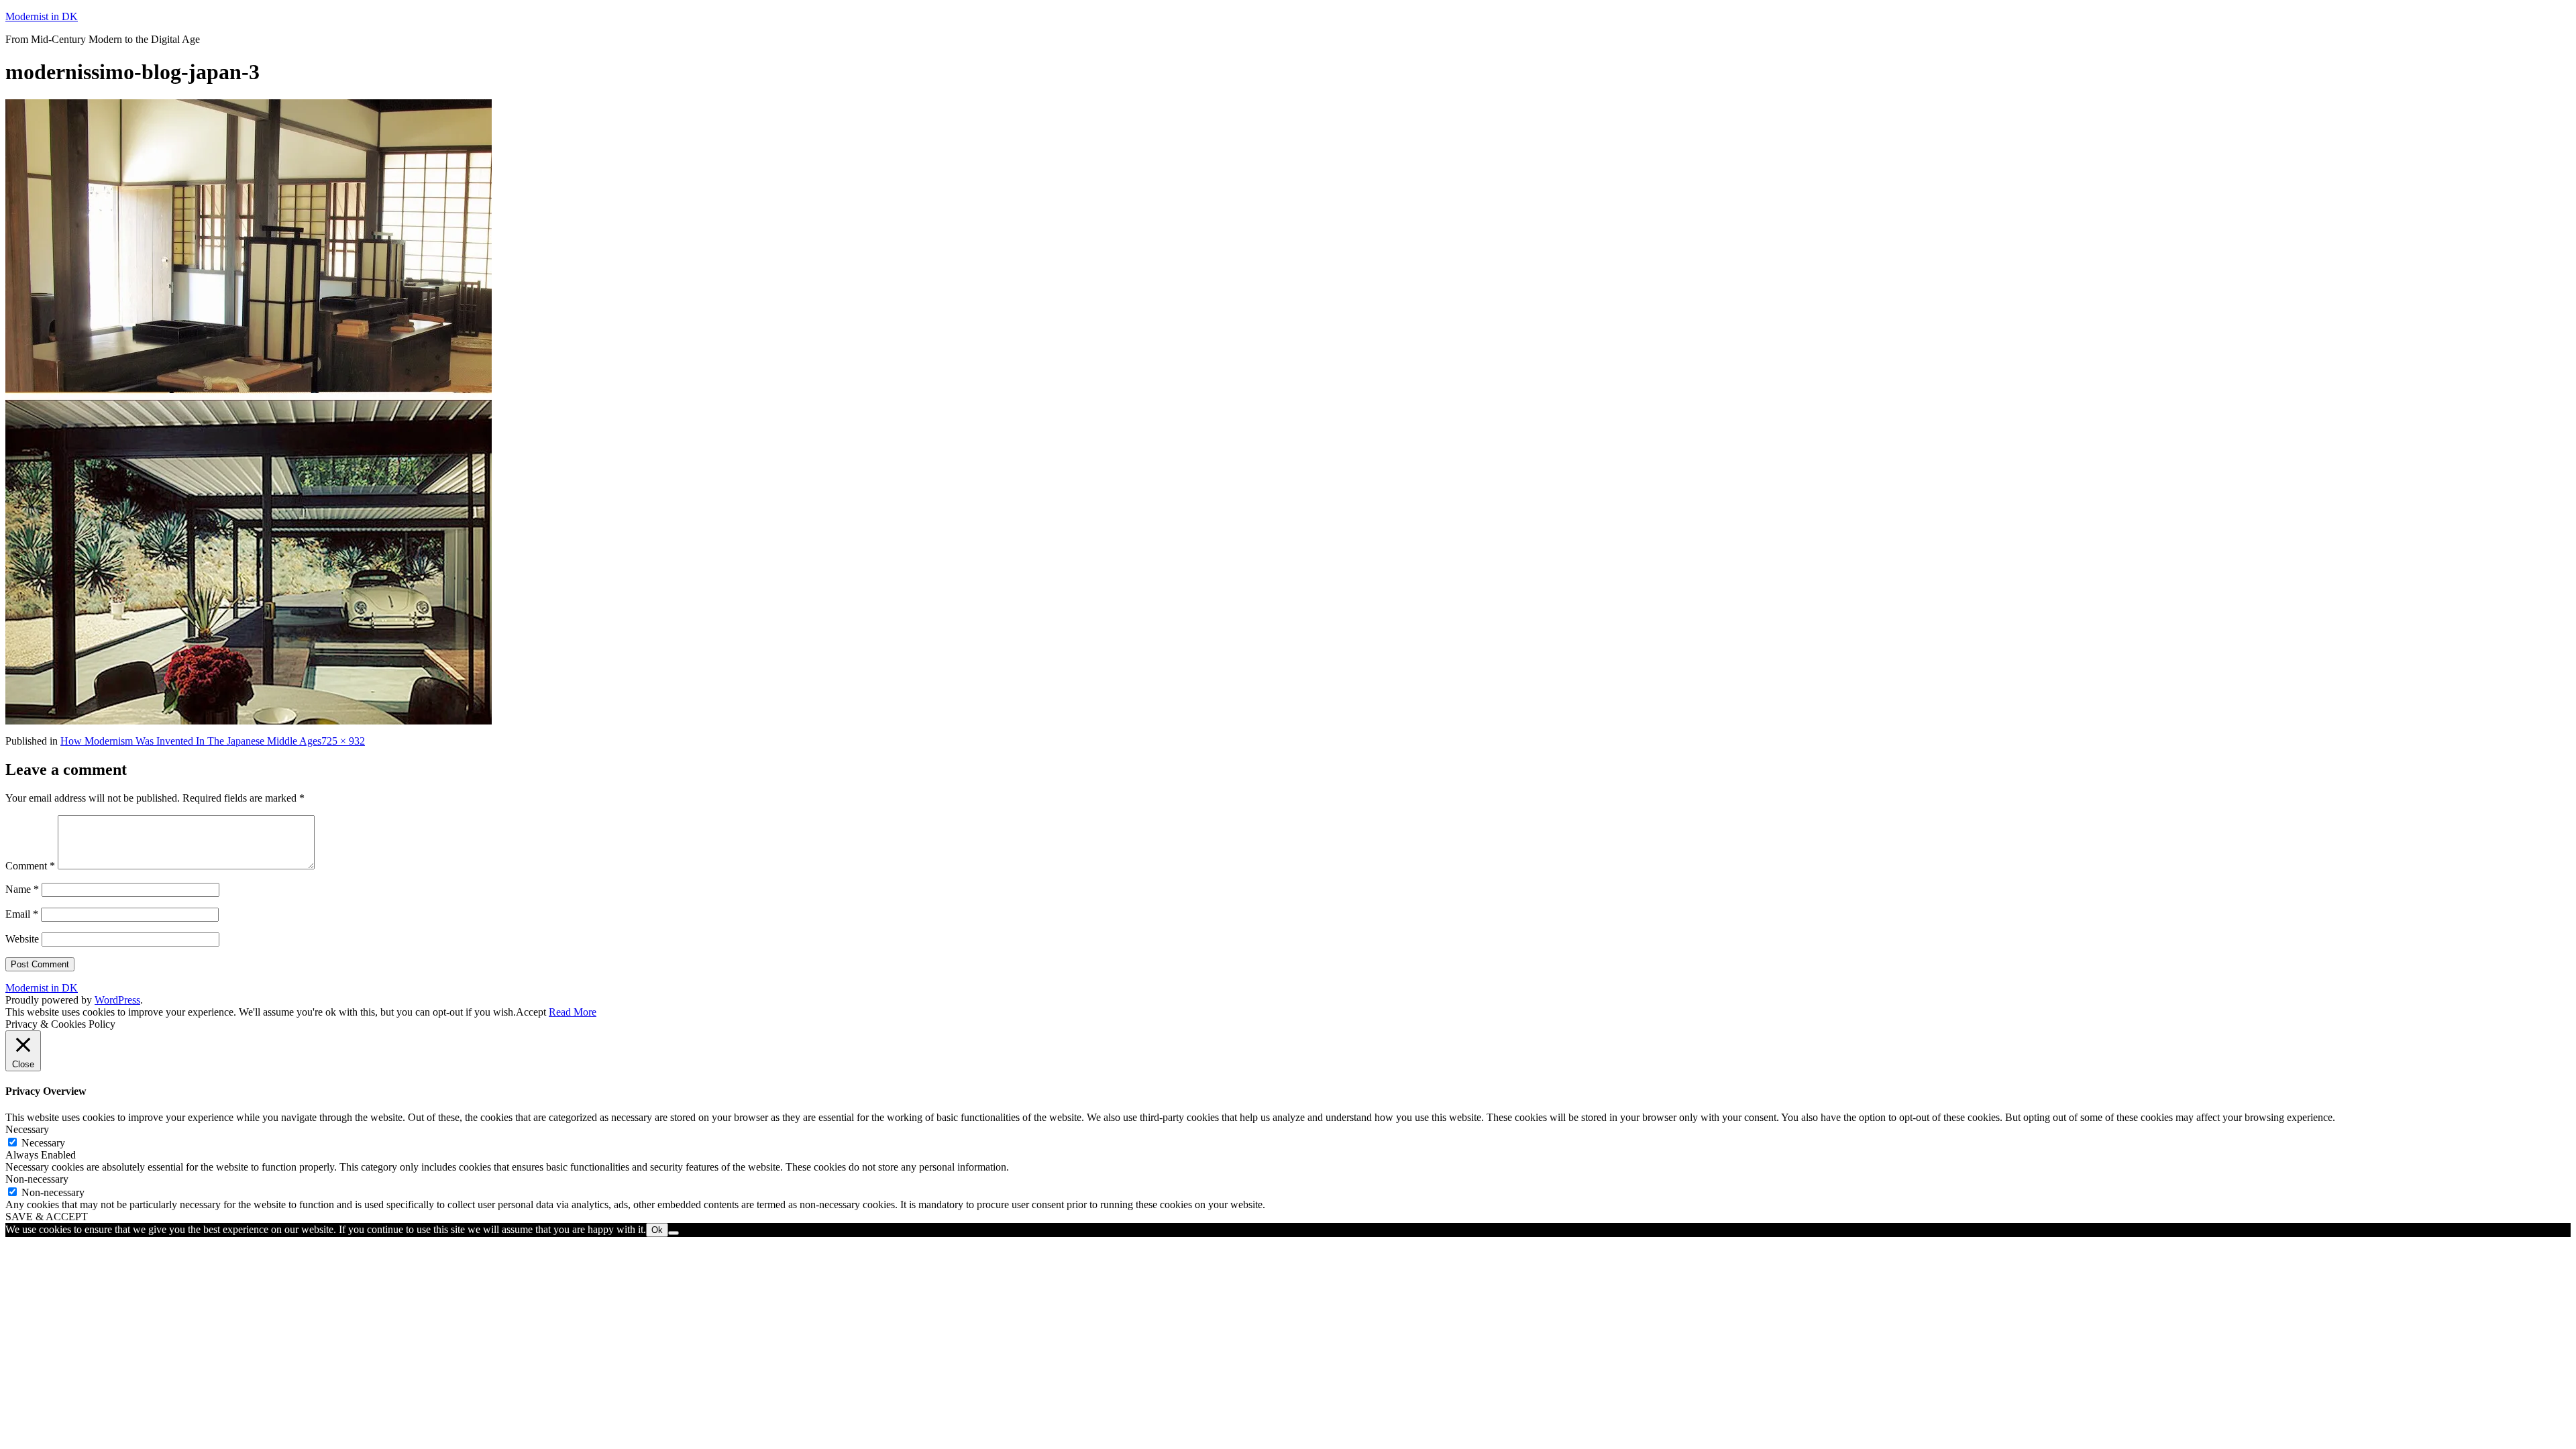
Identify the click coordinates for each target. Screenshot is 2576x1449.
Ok (657, 1230)
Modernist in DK (42, 16)
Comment (30, 866)
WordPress (117, 1000)
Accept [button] (531, 1012)
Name (22, 889)
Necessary (43, 1143)
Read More (573, 1012)
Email (22, 914)
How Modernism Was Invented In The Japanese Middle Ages (191, 741)
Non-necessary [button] (37, 1179)
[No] (674, 1233)
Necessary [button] (27, 1129)
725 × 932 (343, 741)
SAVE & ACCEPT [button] (47, 1217)
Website (22, 939)
